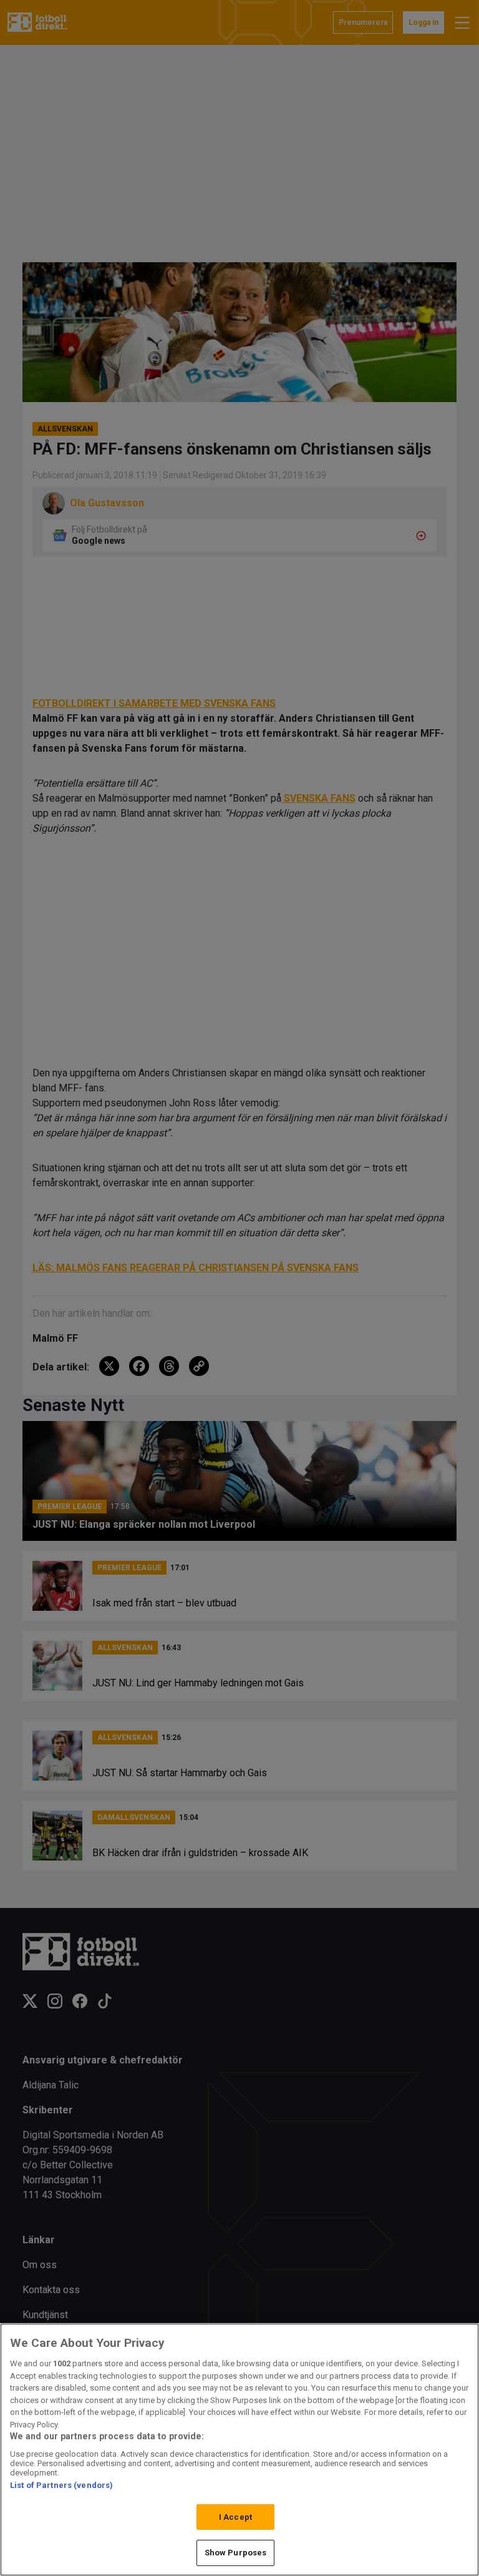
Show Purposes (236, 2553)
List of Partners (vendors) (61, 2485)
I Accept (235, 2517)
